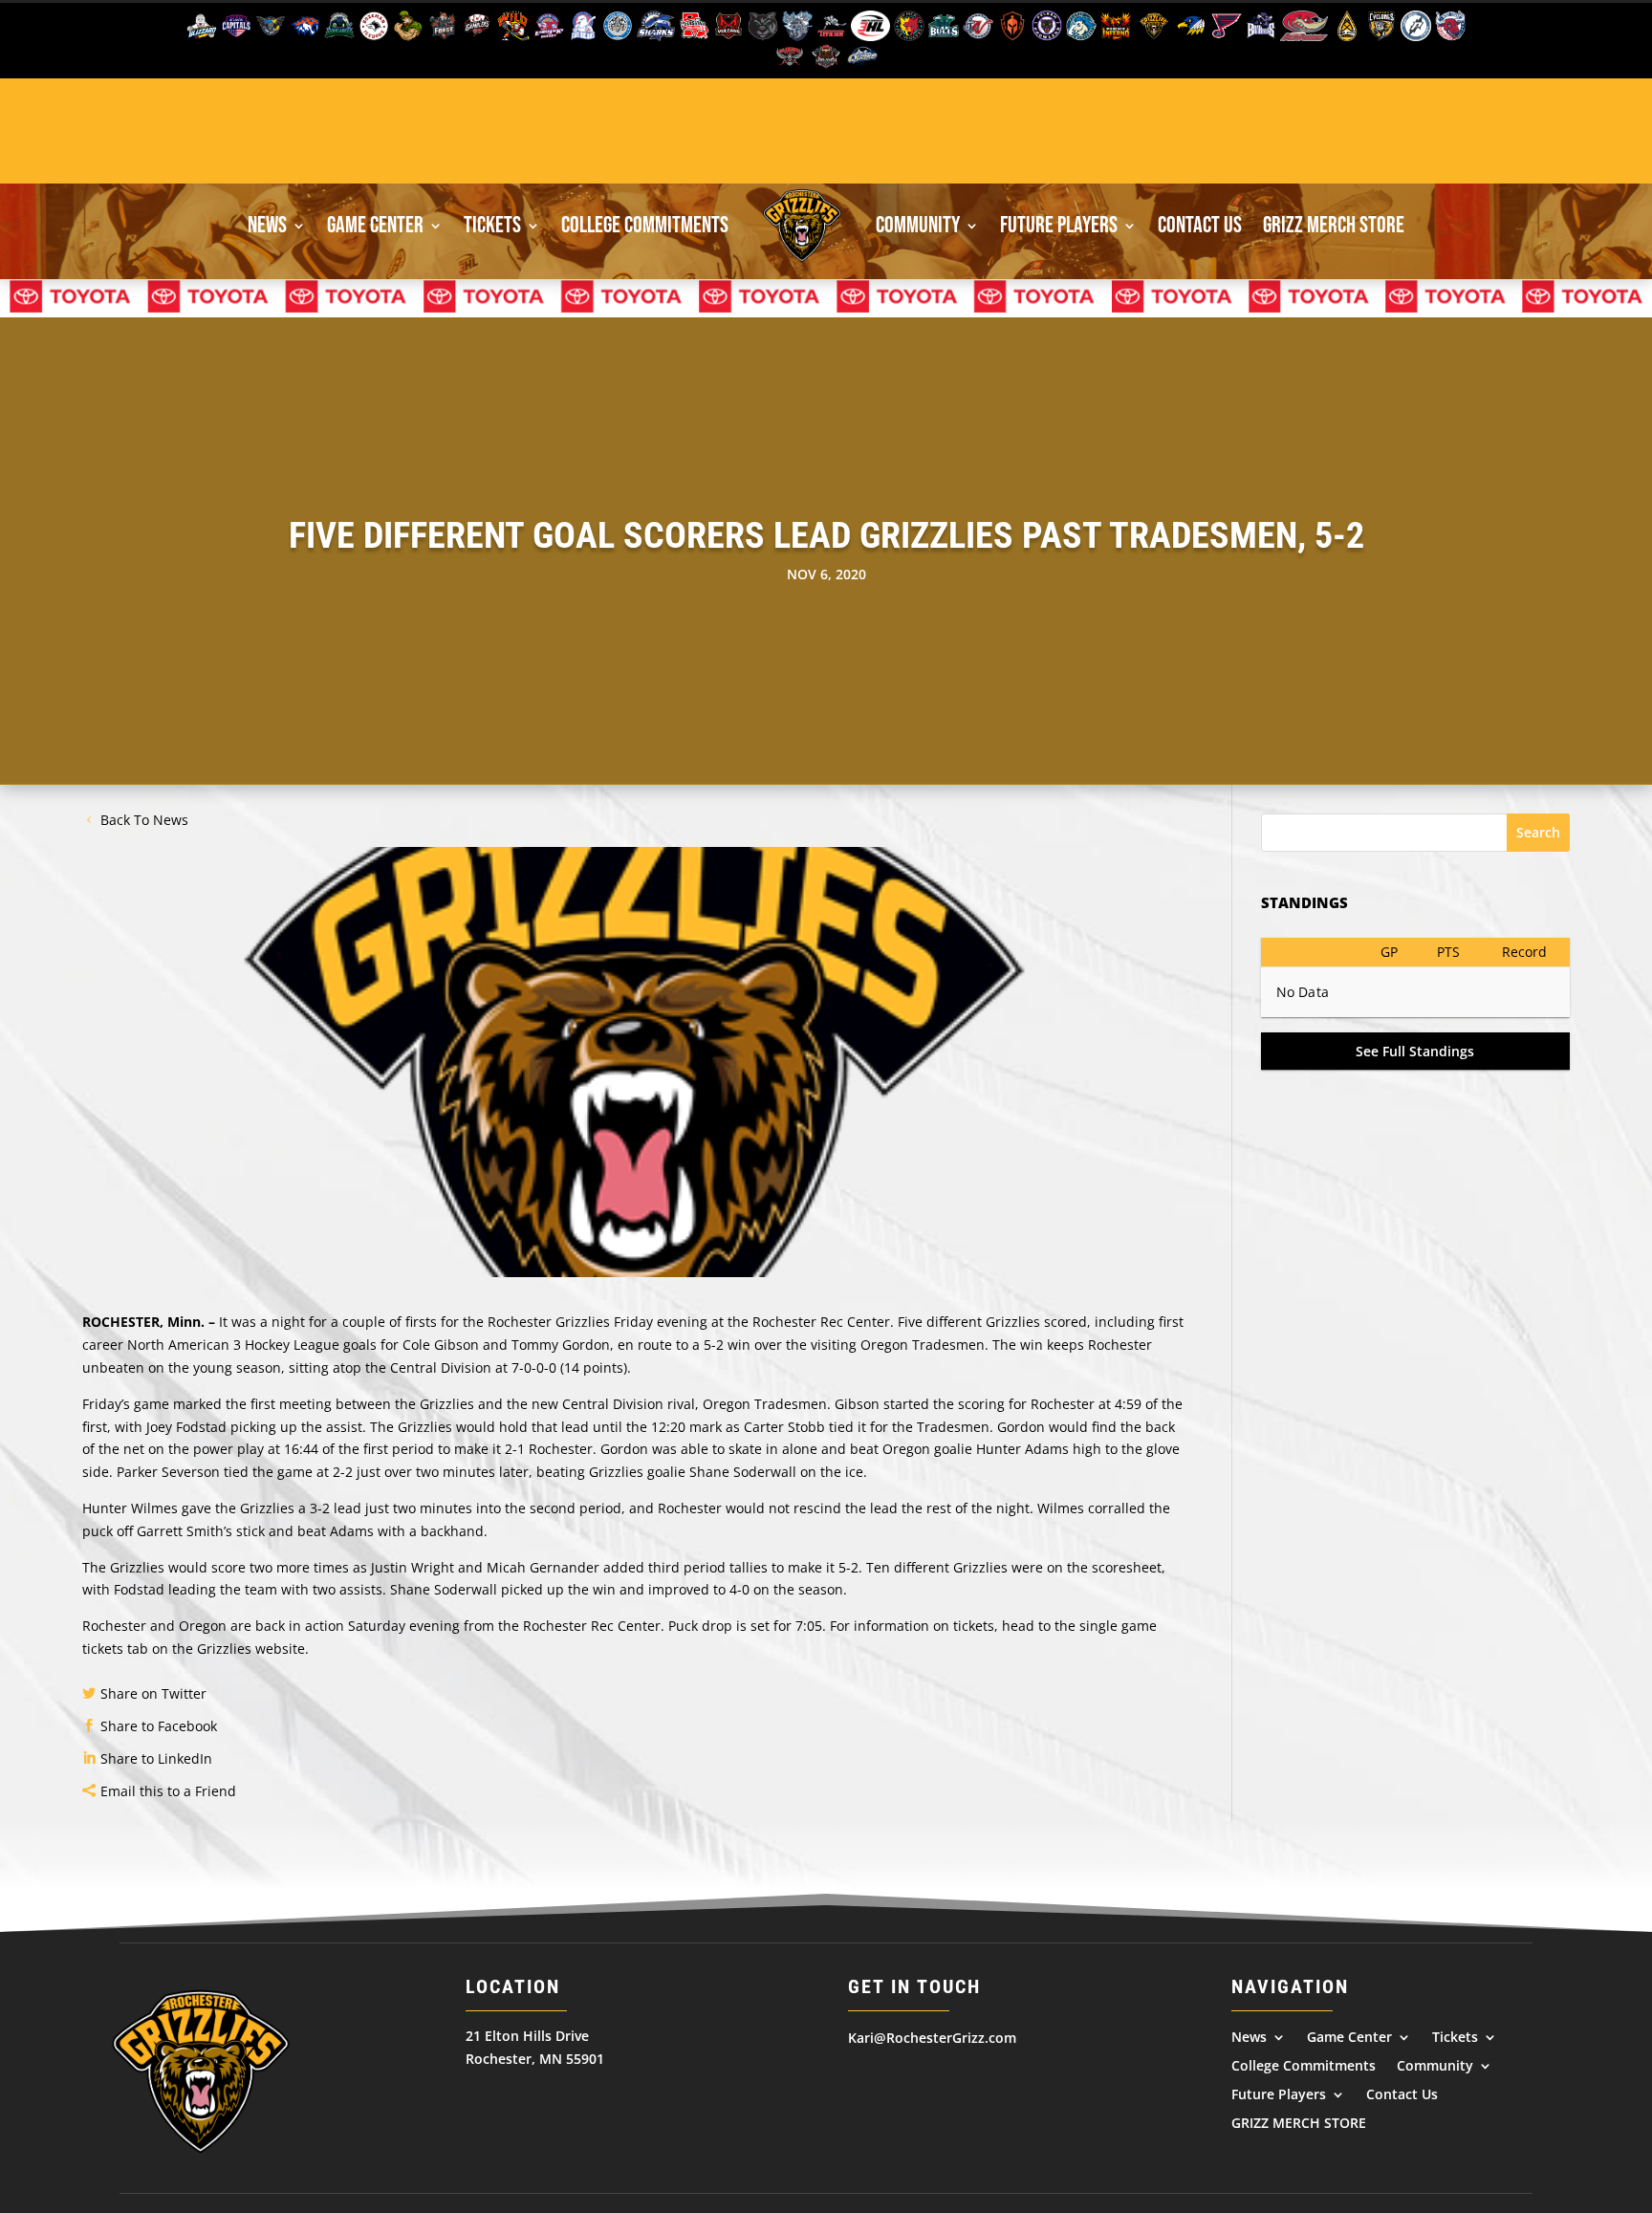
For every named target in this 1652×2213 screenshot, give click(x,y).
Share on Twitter (153, 1693)
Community (918, 225)
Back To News (144, 820)
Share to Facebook (159, 1726)
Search (1538, 832)
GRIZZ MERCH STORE (1334, 225)
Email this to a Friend (168, 1791)
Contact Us (1200, 225)
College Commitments (645, 225)
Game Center (375, 225)
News (267, 225)
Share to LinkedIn (156, 1758)
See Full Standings (1415, 1051)
